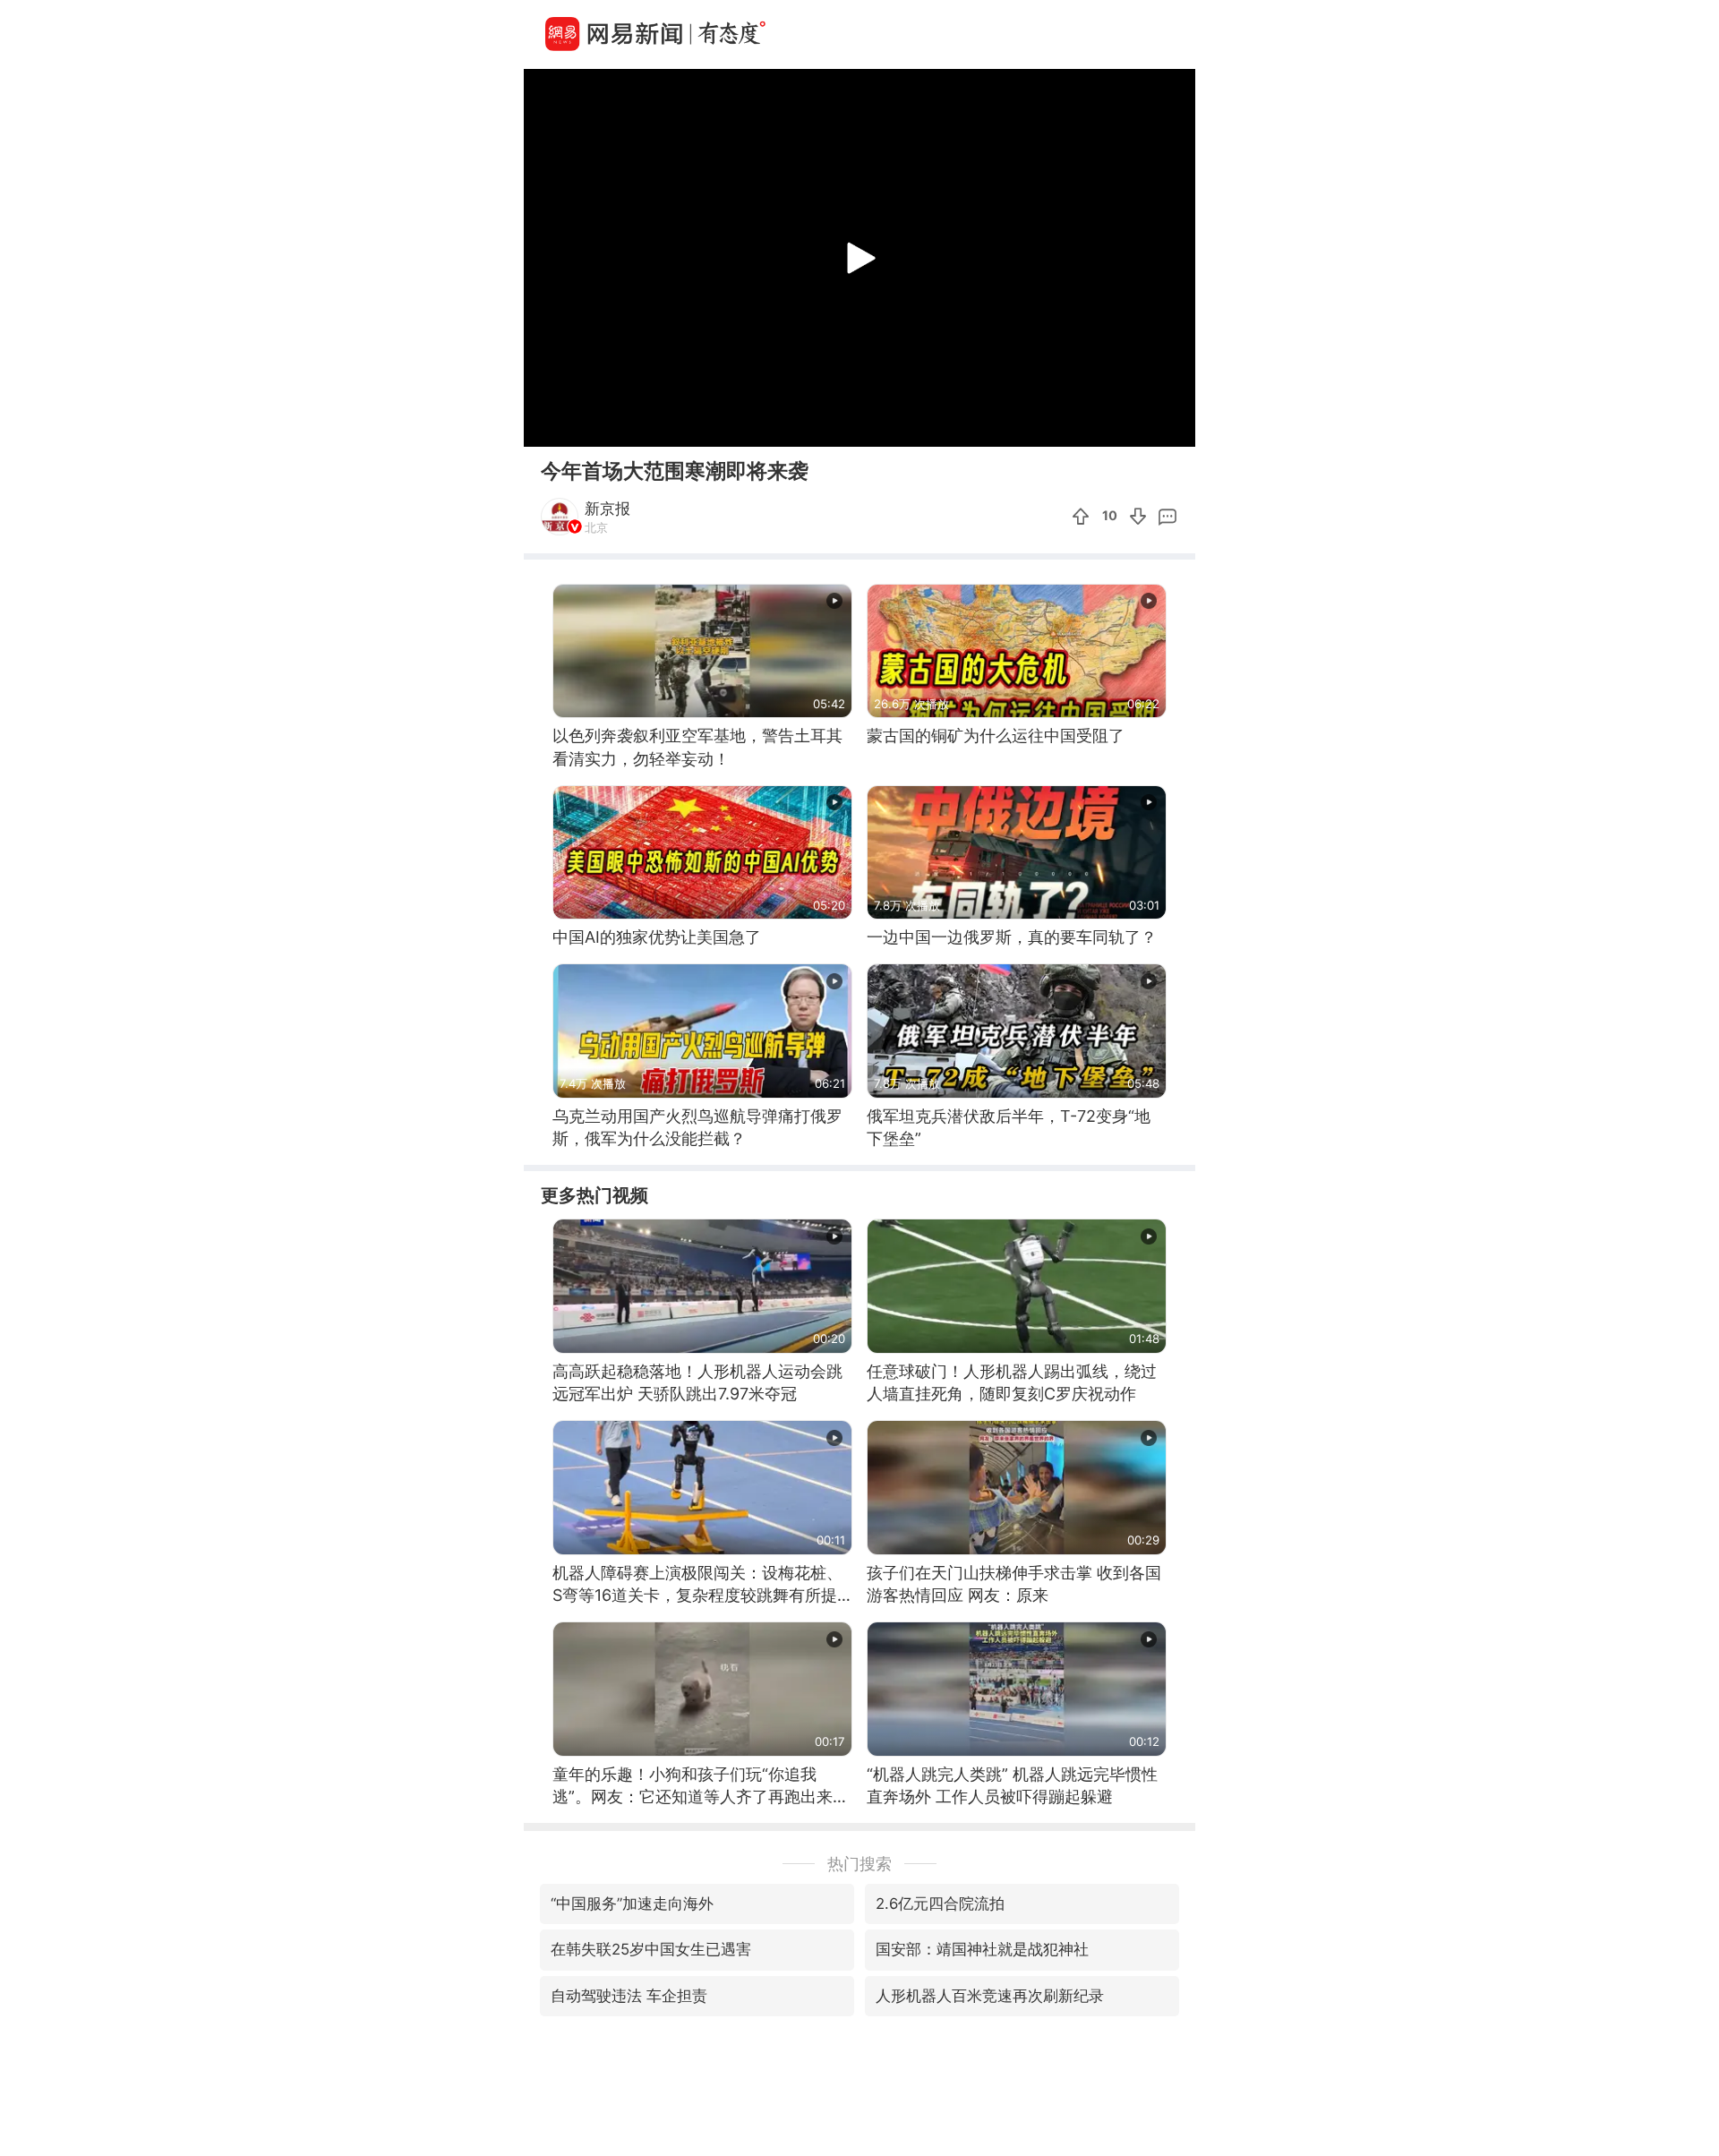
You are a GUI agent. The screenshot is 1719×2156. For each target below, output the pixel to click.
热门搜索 (859, 1864)
